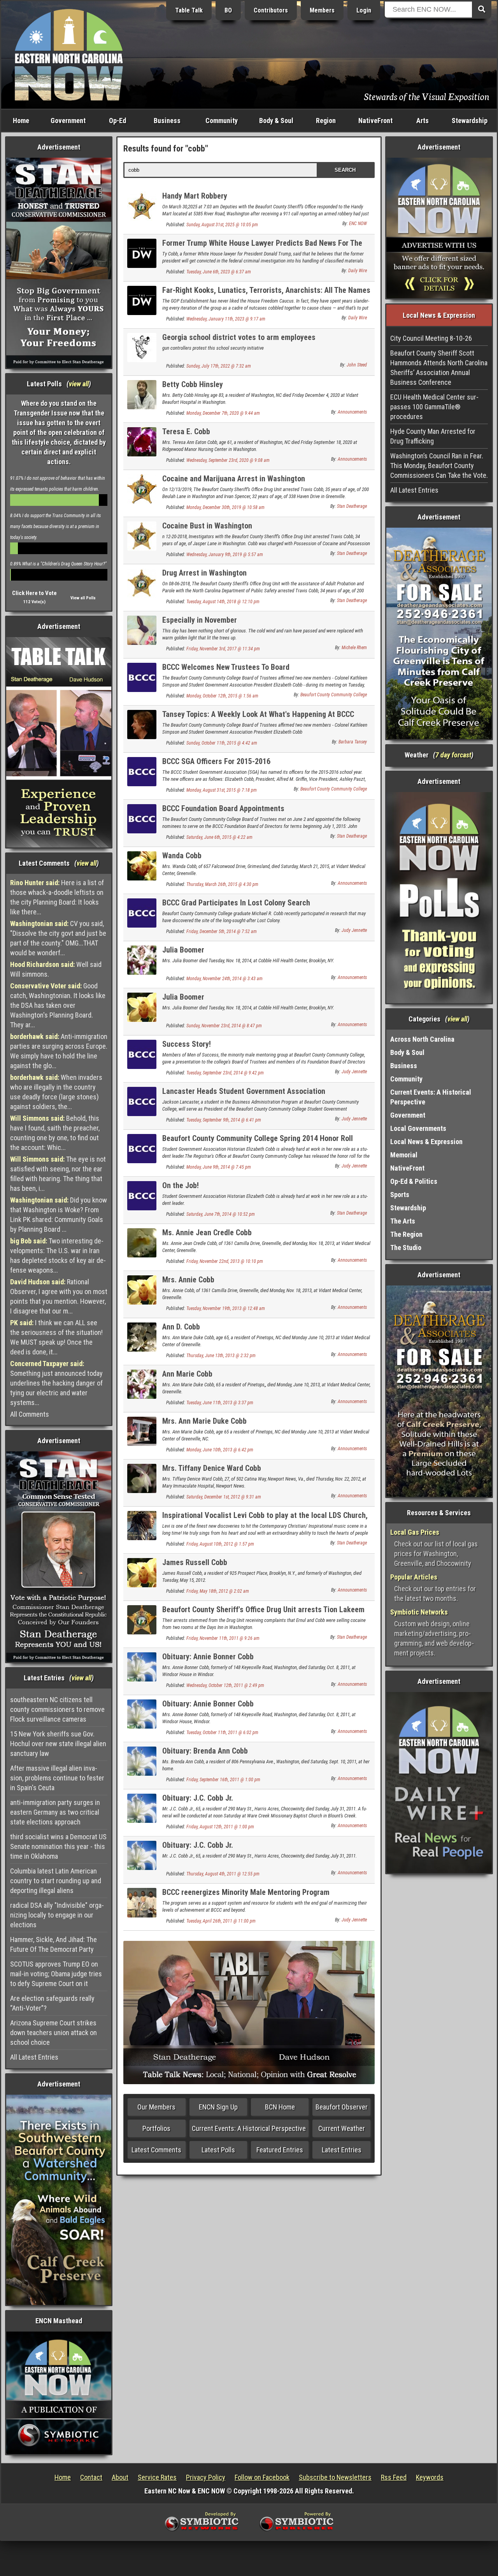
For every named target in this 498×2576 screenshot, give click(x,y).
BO (228, 10)
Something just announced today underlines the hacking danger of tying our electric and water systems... (56, 1383)
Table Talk (189, 10)
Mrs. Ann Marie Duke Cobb (204, 1421)
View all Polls (83, 598)
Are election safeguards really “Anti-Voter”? (52, 2003)
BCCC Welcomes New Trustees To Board (226, 667)
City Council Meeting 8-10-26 (431, 338)
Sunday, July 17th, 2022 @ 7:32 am (219, 366)
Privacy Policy (206, 2477)
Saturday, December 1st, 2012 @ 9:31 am (224, 1497)
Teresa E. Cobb (186, 431)
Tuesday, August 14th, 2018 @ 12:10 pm (223, 602)
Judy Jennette (354, 930)
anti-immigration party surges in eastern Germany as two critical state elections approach (55, 1812)
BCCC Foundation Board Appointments (223, 808)
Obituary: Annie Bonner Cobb (208, 1657)
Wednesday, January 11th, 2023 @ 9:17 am (226, 319)
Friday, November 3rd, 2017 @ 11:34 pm (223, 649)
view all (79, 384)
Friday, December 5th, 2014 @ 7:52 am (222, 931)
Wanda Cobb (182, 856)
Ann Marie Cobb (187, 1374)
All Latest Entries (34, 2057)
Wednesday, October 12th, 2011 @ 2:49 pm (225, 1685)
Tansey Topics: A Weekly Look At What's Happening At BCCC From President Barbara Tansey (258, 719)
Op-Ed (117, 121)
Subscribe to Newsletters (335, 2477)
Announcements (352, 412)
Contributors (271, 10)
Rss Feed (394, 2477)
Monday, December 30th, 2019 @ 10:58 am (225, 507)
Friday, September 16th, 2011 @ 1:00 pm (223, 1780)
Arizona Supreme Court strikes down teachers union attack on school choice (53, 2033)
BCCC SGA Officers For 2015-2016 (216, 761)
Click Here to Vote (34, 593)
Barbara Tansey (353, 742)
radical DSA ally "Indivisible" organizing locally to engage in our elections (57, 1915)
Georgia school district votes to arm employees (239, 337)
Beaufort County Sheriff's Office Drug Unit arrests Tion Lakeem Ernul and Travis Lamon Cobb (263, 1614)
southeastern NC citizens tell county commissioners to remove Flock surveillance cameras (57, 1709)
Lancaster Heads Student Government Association (244, 1091)
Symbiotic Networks (419, 1612)
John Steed (357, 365)
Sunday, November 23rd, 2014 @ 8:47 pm (224, 1026)
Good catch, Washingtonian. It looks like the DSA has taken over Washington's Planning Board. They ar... (58, 1005)
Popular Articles (414, 1577)
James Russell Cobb (195, 1562)
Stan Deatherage (352, 506)
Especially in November (200, 620)
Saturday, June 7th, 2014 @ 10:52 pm (221, 1214)
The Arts (403, 1221)
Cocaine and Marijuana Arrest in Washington (234, 479)
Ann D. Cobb (181, 1327)
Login (364, 10)
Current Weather (342, 2128)
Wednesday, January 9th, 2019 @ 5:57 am (225, 555)
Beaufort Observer (342, 2107)
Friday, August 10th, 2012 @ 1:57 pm (220, 1544)
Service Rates (157, 2477)
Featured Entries (280, 2150)
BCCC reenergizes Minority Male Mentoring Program (246, 1892)
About (120, 2477)
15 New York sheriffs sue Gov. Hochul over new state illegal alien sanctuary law (58, 1744)
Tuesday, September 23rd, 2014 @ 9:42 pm (225, 1073)
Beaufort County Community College (334, 695)
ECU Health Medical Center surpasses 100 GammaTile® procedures (434, 407)
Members (322, 10)
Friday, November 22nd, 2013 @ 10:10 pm (225, 1261)
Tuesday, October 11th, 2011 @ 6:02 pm (222, 1733)
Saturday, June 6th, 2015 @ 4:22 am (219, 837)
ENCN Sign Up (218, 2107)
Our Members (156, 2107)
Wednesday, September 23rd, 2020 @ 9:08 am (228, 460)
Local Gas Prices (415, 1532)
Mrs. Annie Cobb (188, 1280)
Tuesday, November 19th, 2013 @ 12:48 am (226, 1308)
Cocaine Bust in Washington (207, 526)
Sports (400, 1195)
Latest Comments (156, 2150)
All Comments (30, 1414)
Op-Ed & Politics (414, 1181)
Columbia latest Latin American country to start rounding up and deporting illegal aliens (56, 1881)
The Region (406, 1234)
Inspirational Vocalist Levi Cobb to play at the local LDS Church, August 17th (265, 1520)
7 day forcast (453, 755)
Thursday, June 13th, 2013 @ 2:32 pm (221, 1356)
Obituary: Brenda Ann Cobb (205, 1751)
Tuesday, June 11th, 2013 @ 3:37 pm (220, 1403)
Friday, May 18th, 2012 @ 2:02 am (218, 1591)
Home (21, 121)
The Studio (406, 1248)
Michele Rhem (354, 648)
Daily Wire (358, 271)
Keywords (430, 2477)
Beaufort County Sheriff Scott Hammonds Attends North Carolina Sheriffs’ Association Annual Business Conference (439, 368)
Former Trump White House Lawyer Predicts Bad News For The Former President (262, 247)
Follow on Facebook (262, 2477)
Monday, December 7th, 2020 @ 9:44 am (223, 413)
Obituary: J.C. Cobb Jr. (198, 1798)
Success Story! (187, 1044)
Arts (423, 121)
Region (326, 121)
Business (167, 121)
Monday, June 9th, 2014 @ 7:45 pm (219, 1167)
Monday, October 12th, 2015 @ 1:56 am (222, 696)
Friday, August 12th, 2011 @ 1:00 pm (220, 1827)
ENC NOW (358, 224)
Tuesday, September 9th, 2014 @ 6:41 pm (224, 1120)
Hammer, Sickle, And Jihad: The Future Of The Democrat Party (53, 1944)
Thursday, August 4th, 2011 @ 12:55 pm (223, 1874)
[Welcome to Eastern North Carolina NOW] (69, 54)
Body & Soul (276, 121)
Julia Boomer (183, 950)
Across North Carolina (422, 1039)
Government (68, 121)
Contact (91, 2477)
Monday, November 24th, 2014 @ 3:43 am (224, 979)
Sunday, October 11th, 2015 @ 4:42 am (222, 743)
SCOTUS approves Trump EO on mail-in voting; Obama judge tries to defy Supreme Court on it (56, 1974)
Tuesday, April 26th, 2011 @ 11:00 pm (221, 1921)
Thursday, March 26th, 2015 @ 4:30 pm (222, 884)
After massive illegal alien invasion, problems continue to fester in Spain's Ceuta (57, 1778)
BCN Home (280, 2107)
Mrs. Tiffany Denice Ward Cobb (212, 1468)
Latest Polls (218, 2150)
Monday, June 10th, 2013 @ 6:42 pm (220, 1450)
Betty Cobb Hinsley (193, 384)
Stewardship (470, 121)
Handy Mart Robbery (195, 196)
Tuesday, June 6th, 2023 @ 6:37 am (219, 272)
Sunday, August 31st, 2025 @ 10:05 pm (222, 225)
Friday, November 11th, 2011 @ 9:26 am (223, 1638)
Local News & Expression (426, 1142)
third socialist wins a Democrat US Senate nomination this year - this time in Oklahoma (58, 1846)
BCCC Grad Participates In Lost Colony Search (236, 903)
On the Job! (181, 1185)
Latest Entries (342, 2150)
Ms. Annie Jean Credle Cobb (207, 1233)
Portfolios (156, 2128)
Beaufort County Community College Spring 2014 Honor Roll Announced (258, 1143)
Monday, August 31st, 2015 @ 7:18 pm (222, 790)
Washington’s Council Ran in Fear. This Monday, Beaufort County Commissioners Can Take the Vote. (439, 466)
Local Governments (418, 1128)
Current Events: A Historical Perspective (249, 2128)
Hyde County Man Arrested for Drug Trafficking (433, 436)
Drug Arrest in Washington (204, 573)
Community (222, 121)
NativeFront (375, 121)
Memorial (404, 1155)
